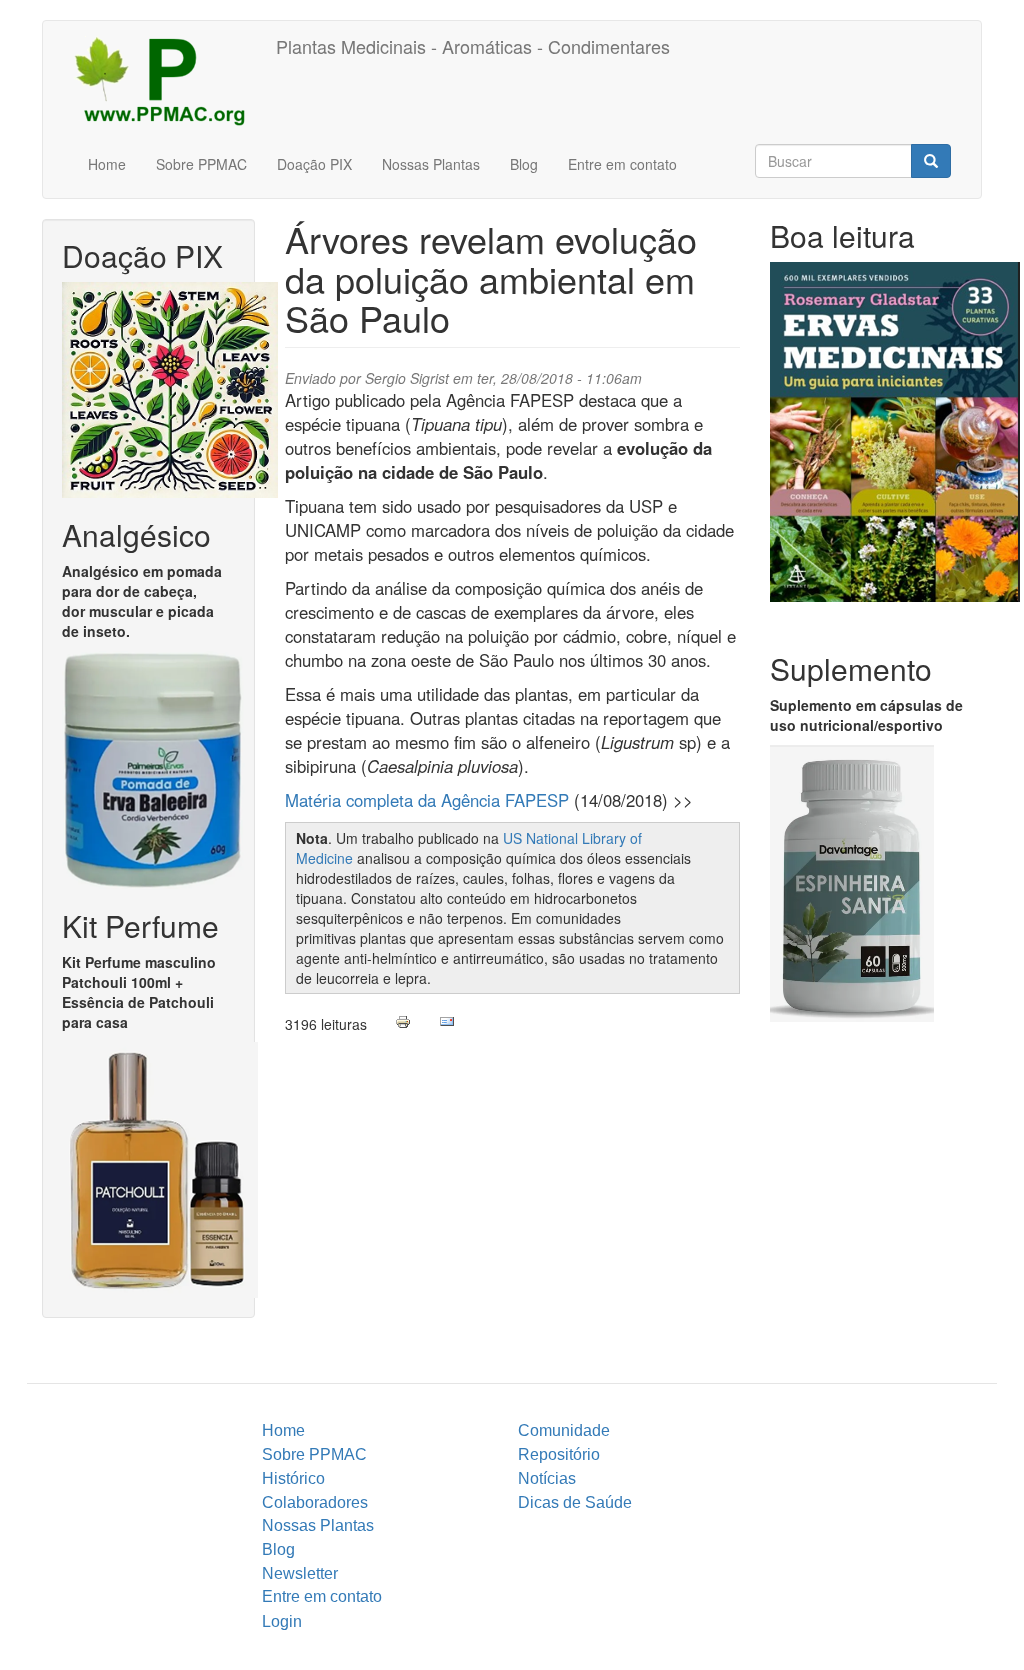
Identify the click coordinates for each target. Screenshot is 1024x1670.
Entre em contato (622, 164)
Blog (524, 164)
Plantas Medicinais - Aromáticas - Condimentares (473, 46)
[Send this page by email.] (447, 1022)
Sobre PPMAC (201, 164)
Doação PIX (314, 164)
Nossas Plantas (431, 164)
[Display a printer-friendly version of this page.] (403, 1022)
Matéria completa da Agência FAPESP (429, 800)
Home (107, 164)
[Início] (167, 80)
